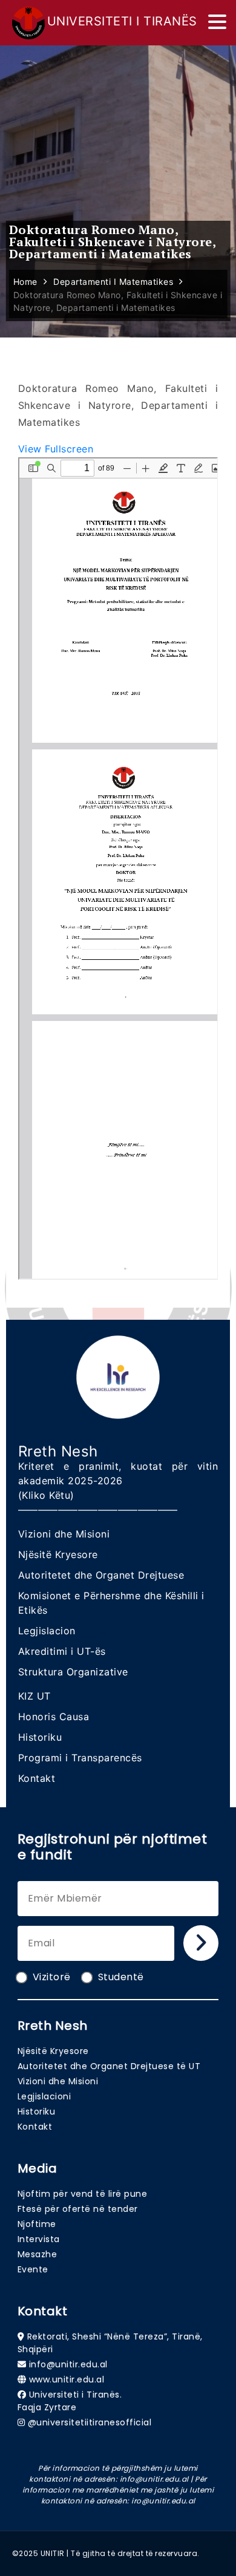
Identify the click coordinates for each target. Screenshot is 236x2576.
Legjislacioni (44, 2096)
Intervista (39, 2239)
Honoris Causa (54, 1717)
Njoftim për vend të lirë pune (83, 2194)
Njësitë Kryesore (58, 1554)
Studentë (121, 1977)
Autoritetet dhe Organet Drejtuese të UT (109, 2066)
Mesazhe (38, 2254)
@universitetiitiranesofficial (90, 2422)
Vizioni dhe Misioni (64, 1534)
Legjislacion (47, 1631)
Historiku (40, 1737)
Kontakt (37, 1778)
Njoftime (37, 2224)
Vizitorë (52, 1977)
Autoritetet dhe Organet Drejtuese (101, 1575)
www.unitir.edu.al (67, 2379)
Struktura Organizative (73, 1672)
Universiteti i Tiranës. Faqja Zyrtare (70, 2401)
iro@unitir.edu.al (163, 2501)
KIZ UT (34, 1696)
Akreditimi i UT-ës (62, 1651)
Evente (33, 2269)
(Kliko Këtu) (46, 1495)
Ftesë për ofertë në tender (78, 2209)
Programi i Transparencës (80, 1758)
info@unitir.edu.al (68, 2364)
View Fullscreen (56, 449)
